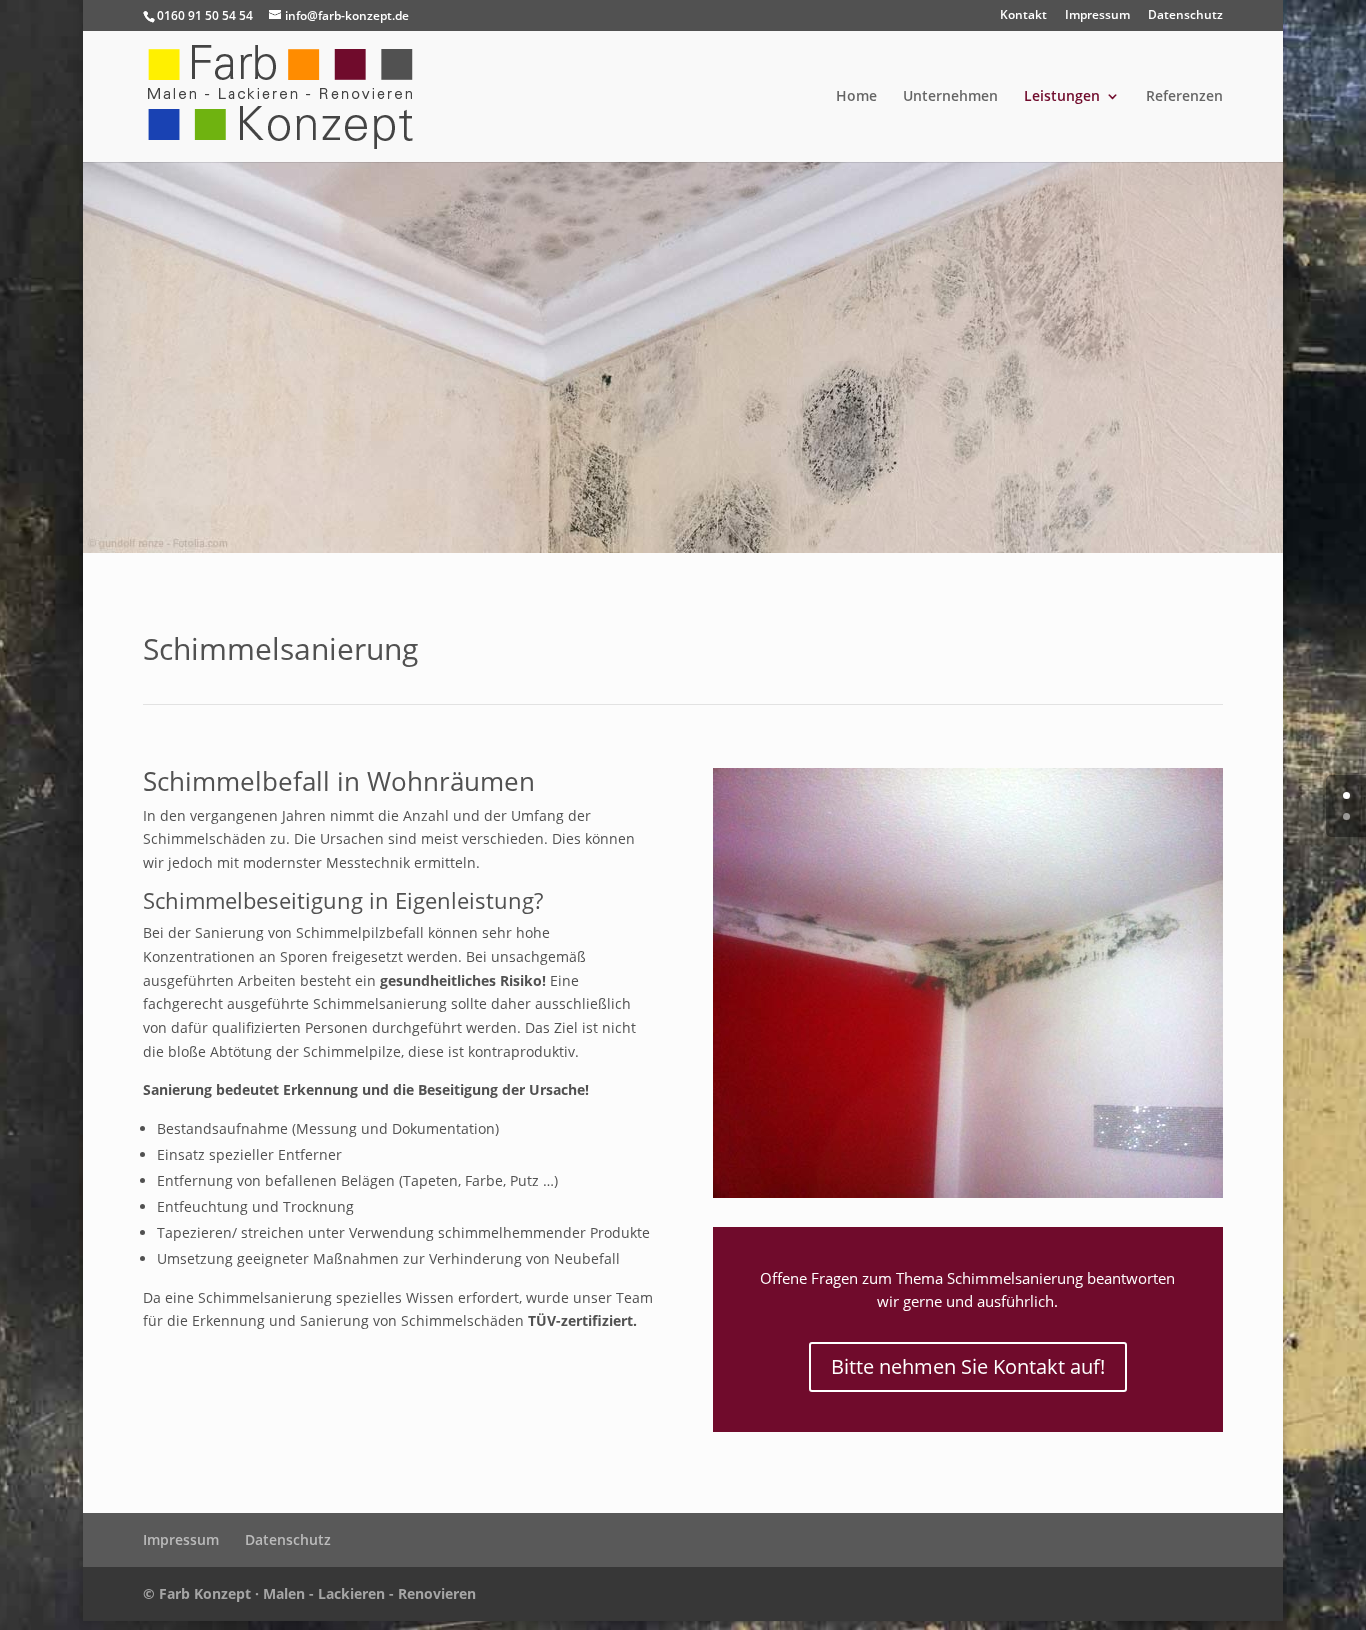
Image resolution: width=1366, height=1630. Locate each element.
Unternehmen (950, 97)
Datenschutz (1185, 16)
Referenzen (1184, 97)
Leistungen (1062, 97)
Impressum (1097, 16)
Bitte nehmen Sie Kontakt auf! (968, 1366)
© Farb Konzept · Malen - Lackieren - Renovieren (309, 1593)
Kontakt (1023, 16)
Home (856, 97)
